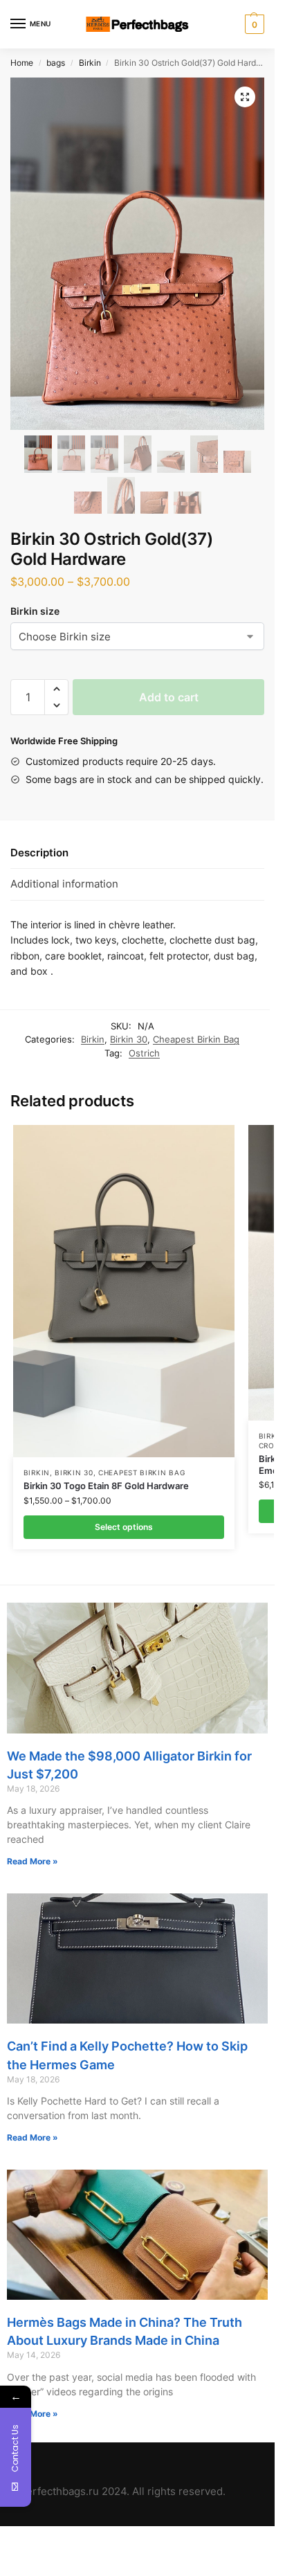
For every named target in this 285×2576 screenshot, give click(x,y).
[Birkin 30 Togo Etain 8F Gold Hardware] (124, 1291)
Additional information (64, 884)
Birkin (90, 63)
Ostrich (144, 1053)
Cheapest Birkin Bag (196, 1039)
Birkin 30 (129, 1039)
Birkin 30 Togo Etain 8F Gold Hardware (106, 1486)
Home (22, 63)
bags (56, 63)
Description (39, 853)
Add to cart (169, 697)
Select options (124, 1527)
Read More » (33, 1861)
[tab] (137, 853)
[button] (56, 689)
